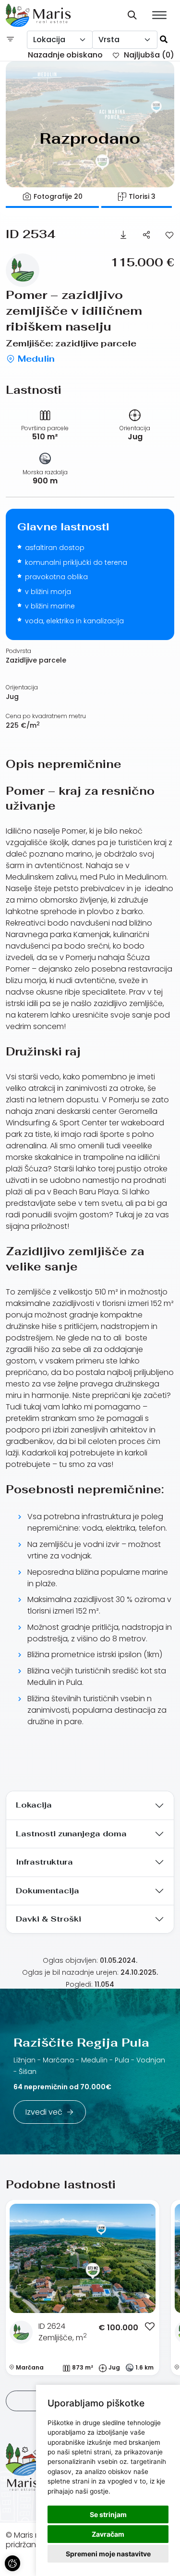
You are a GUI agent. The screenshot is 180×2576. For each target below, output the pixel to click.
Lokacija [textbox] (49, 40)
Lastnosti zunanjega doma (71, 1834)
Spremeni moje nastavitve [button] (108, 2554)
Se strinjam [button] (108, 2514)
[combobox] (60, 40)
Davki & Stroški (48, 1919)
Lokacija (34, 1805)
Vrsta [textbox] (109, 40)
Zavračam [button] (108, 2534)
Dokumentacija (48, 1891)
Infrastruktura (44, 1862)
